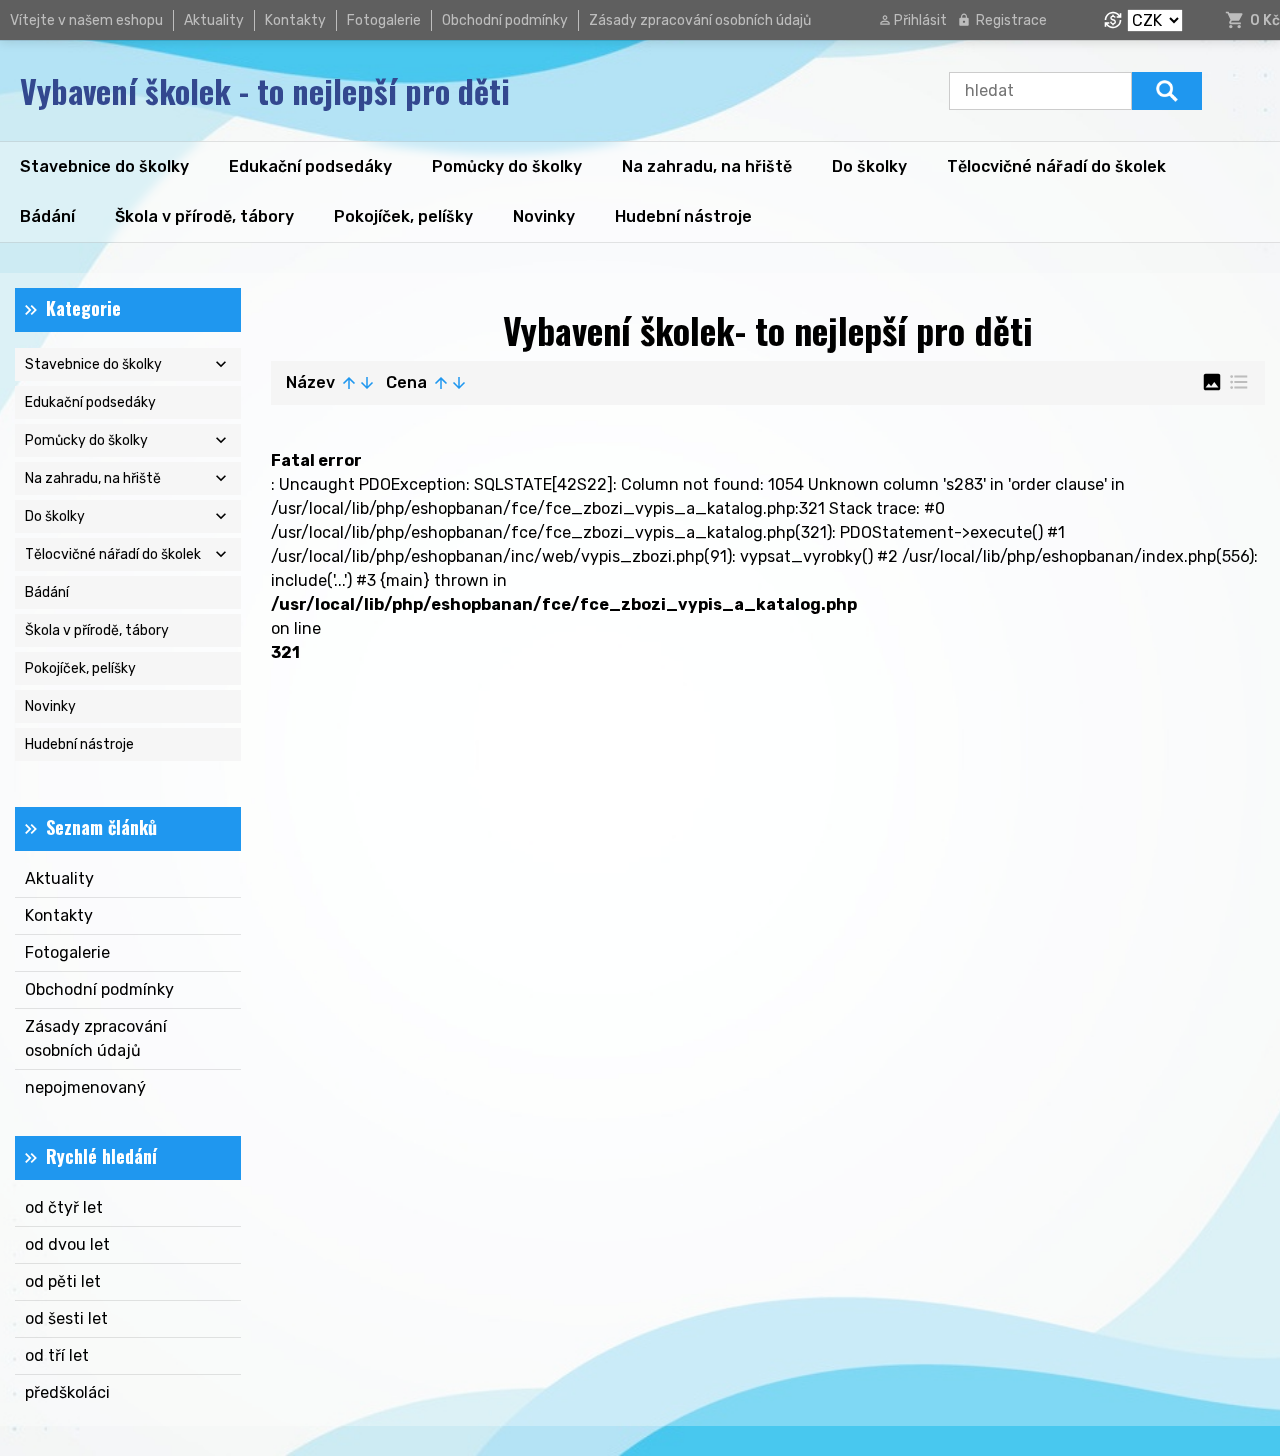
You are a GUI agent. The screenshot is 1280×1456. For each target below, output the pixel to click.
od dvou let (67, 1244)
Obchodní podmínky (505, 20)
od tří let (57, 1355)
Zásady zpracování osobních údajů (700, 20)
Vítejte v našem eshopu (86, 20)
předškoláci (67, 1392)
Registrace (1011, 20)
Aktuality (214, 20)
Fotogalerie (384, 20)
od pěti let (63, 1281)
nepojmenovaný (85, 1087)
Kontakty (295, 20)
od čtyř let (64, 1207)
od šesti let (66, 1318)
